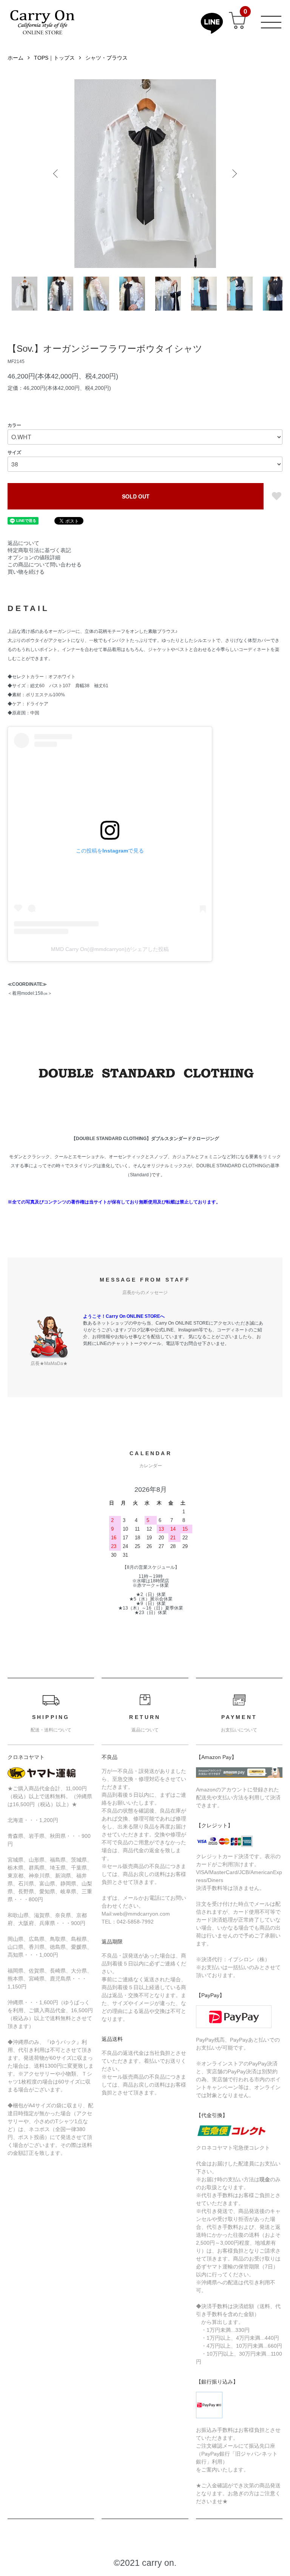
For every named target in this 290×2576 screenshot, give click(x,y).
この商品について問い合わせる (45, 565)
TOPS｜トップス (54, 58)
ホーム (15, 58)
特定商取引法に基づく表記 (39, 550)
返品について (23, 543)
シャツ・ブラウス (106, 58)
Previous (56, 174)
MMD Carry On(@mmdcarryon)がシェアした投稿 (110, 949)
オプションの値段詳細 (34, 557)
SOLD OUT (136, 496)
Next (234, 174)
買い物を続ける (26, 572)
